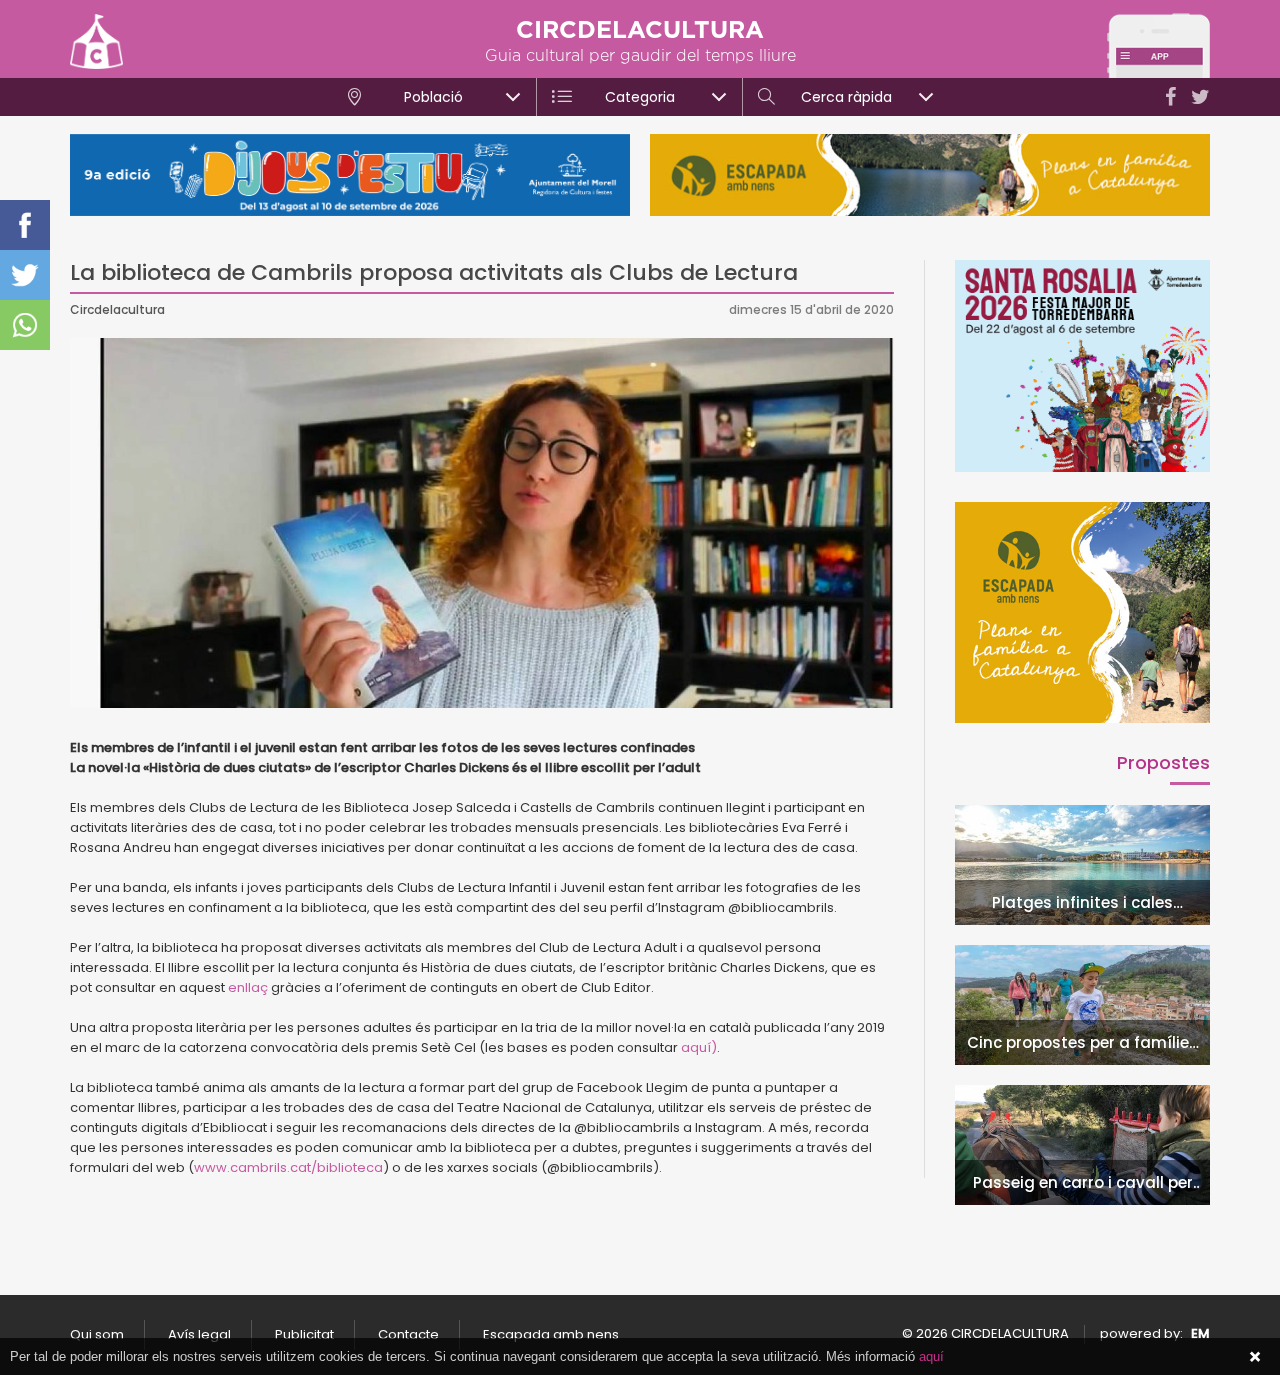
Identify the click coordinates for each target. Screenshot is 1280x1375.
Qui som (97, 1334)
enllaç (249, 987)
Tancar (1255, 1357)
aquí (931, 1356)
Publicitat (304, 1334)
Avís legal (199, 1334)
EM (1200, 1333)
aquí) (699, 1047)
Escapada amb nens (551, 1334)
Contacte (408, 1334)
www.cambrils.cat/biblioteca (288, 1167)
